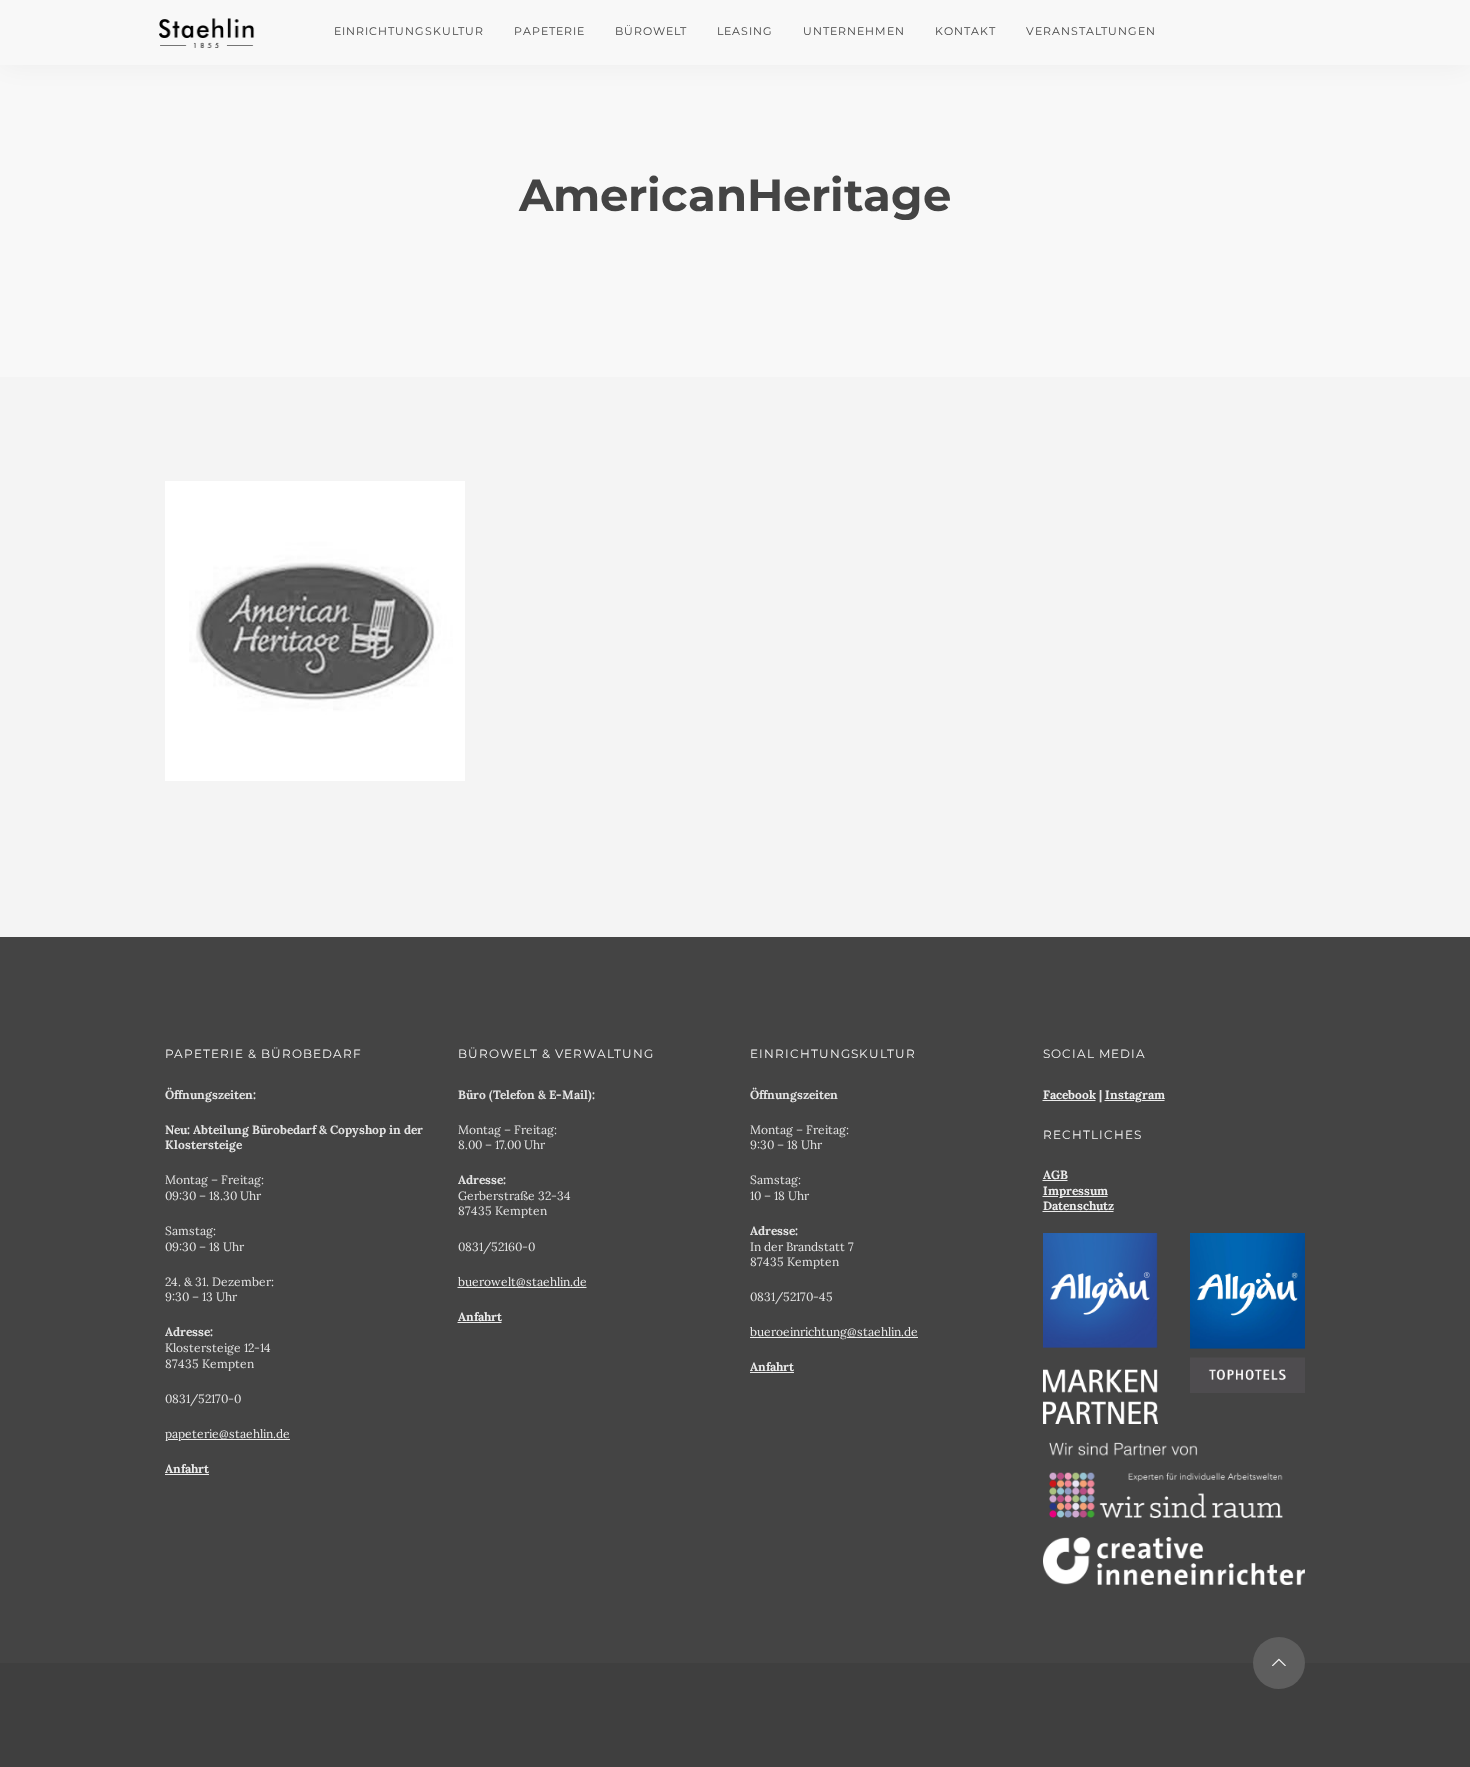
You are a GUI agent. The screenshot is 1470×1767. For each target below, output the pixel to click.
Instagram (1135, 1094)
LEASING (745, 31)
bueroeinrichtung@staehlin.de (834, 1331)
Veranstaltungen (1091, 31)
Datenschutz (1078, 1205)
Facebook (1069, 1094)
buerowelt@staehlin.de (522, 1281)
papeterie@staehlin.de (227, 1433)
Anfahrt (187, 1468)
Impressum (1075, 1190)
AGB (1055, 1174)
